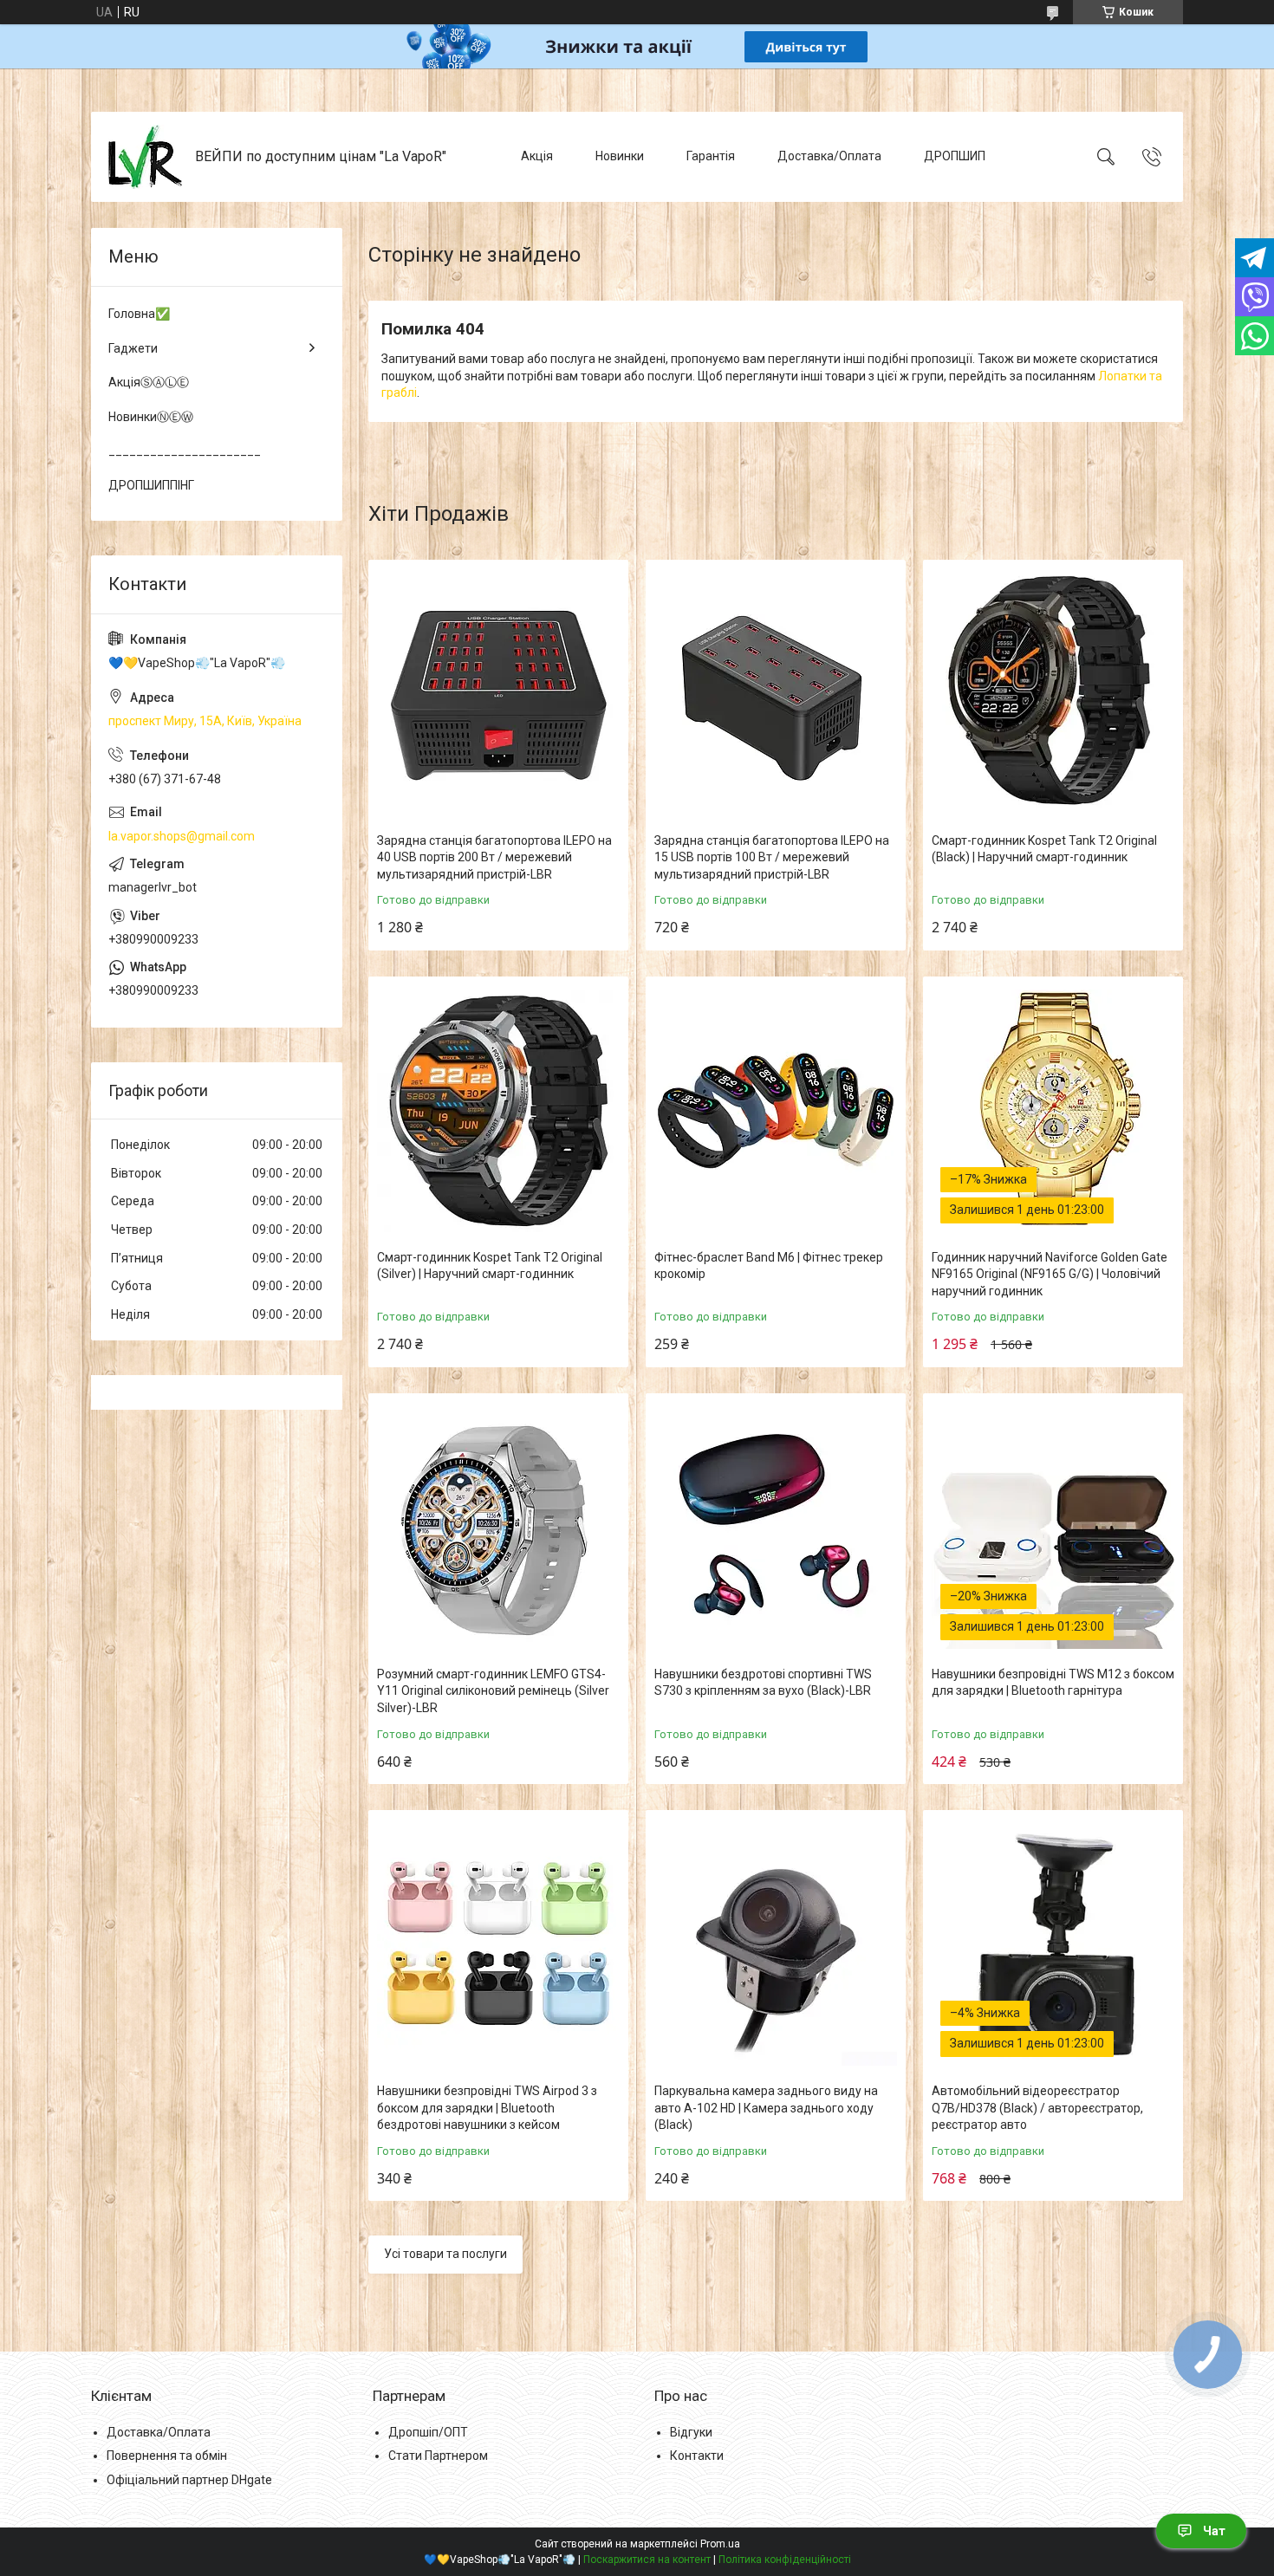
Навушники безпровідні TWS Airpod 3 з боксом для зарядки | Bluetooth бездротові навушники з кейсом (487, 2108)
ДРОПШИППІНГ (151, 485)
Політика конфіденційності (785, 2560)
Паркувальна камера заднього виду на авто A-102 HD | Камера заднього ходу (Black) (766, 2108)
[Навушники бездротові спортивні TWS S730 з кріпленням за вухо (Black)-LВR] (776, 1528)
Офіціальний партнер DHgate (189, 2480)
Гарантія (711, 156)
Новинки (620, 156)
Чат (1214, 2531)
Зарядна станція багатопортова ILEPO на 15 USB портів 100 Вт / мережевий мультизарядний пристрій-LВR (772, 857)
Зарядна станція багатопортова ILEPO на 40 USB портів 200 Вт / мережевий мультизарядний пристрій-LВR (494, 857)
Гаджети (133, 348)
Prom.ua (720, 2544)
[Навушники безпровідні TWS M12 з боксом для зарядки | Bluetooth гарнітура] (1053, 1528)
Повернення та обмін (167, 2456)
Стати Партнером (438, 2456)
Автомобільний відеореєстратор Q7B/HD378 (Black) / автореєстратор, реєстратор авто (1037, 2108)
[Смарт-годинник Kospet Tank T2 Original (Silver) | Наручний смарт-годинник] (498, 1111)
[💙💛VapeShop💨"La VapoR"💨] (145, 157)
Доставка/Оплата (829, 156)
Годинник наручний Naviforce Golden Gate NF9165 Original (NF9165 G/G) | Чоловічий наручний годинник (1050, 1274)
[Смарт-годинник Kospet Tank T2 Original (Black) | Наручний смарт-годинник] (1053, 694)
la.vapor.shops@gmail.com (182, 836)
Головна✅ (139, 314)
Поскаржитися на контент (647, 2560)
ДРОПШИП (955, 156)
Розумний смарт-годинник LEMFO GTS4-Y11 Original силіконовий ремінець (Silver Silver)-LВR (493, 1691)
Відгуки (691, 2432)
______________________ (185, 451)
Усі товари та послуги (445, 2254)
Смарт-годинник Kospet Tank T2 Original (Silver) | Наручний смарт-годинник (490, 1266)
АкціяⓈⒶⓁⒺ (149, 382)
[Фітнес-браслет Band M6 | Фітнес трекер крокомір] (776, 1111)
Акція (537, 156)
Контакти (697, 2456)
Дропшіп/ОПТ (428, 2432)
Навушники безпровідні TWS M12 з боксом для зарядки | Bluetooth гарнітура (1053, 1683)
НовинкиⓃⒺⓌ (151, 417)
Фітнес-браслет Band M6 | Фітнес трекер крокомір (769, 1266)
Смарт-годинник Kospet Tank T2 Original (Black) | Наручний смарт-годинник (1044, 849)
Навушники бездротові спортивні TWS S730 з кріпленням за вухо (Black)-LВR (763, 1683)
